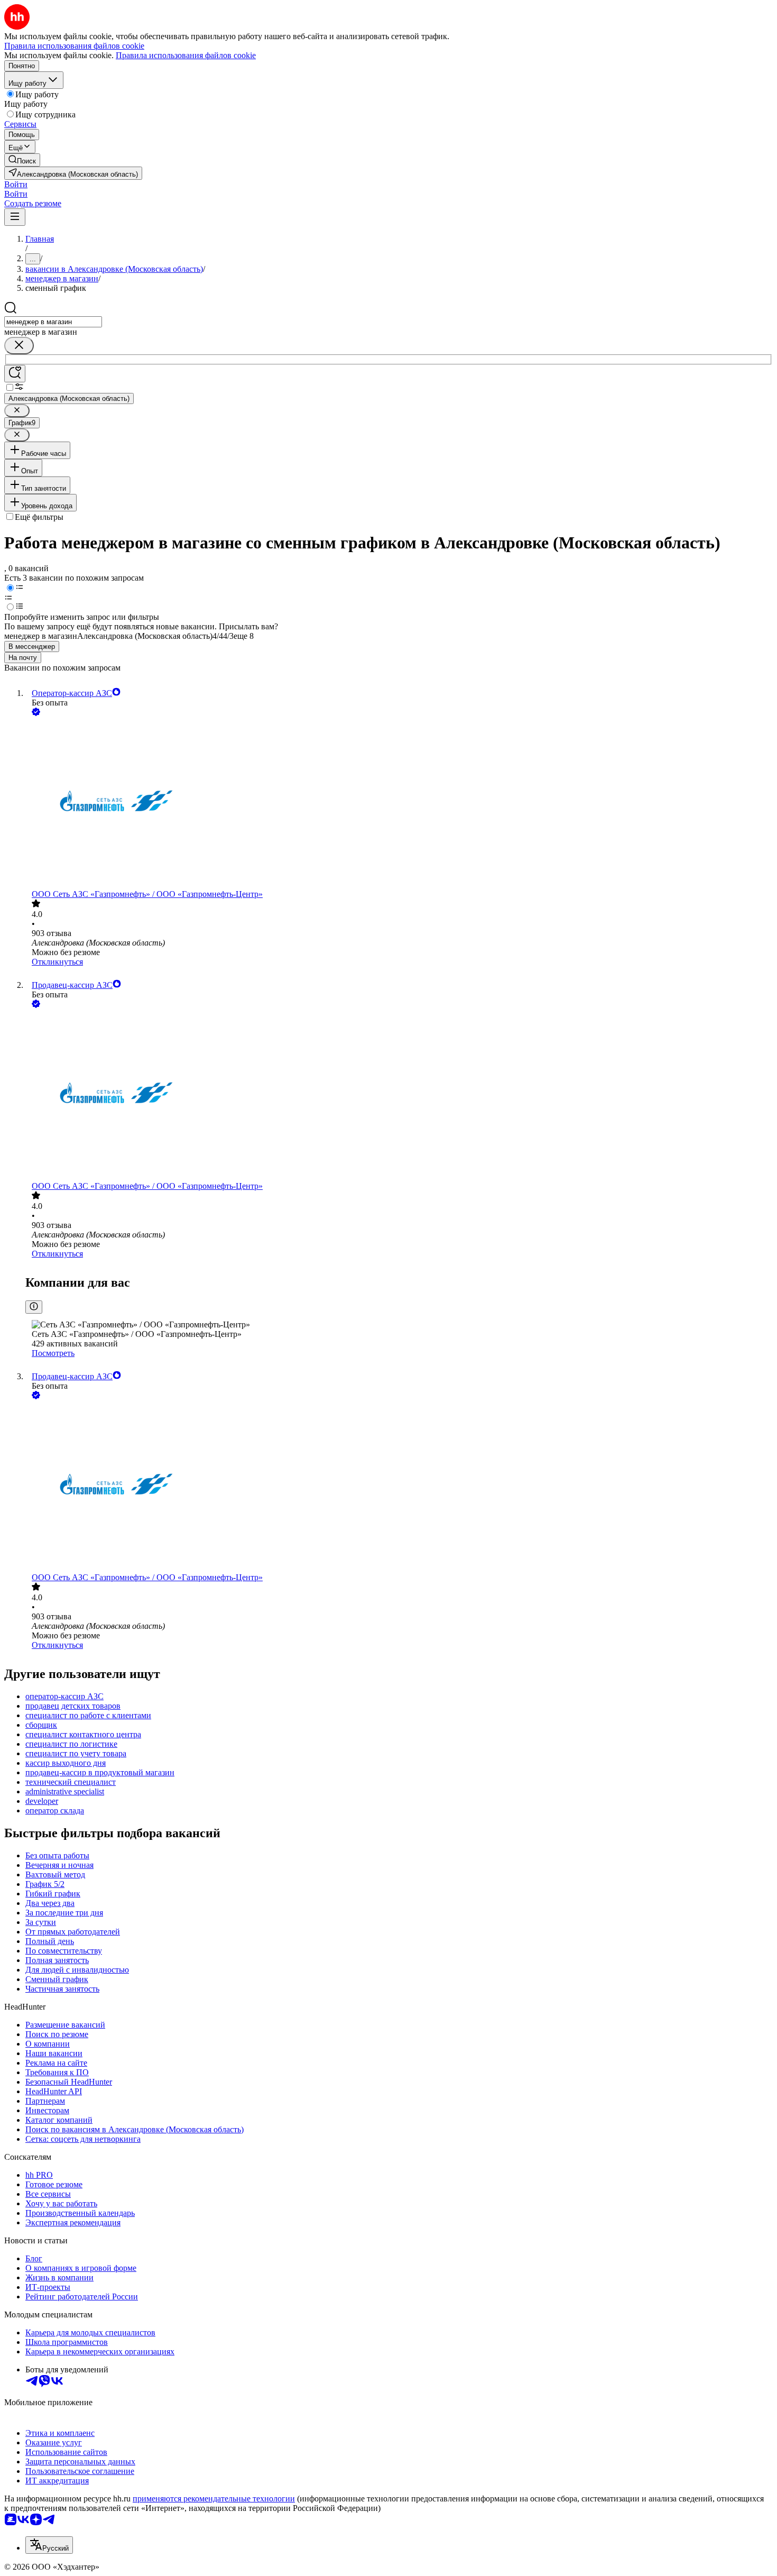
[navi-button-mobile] (15, 217)
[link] (22, 160)
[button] (16, 184)
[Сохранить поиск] (15, 374)
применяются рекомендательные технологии (214, 2499)
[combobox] (53, 322)
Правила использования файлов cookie (186, 55)
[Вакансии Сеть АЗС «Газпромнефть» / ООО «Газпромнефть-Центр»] (399, 804)
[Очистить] (19, 346)
